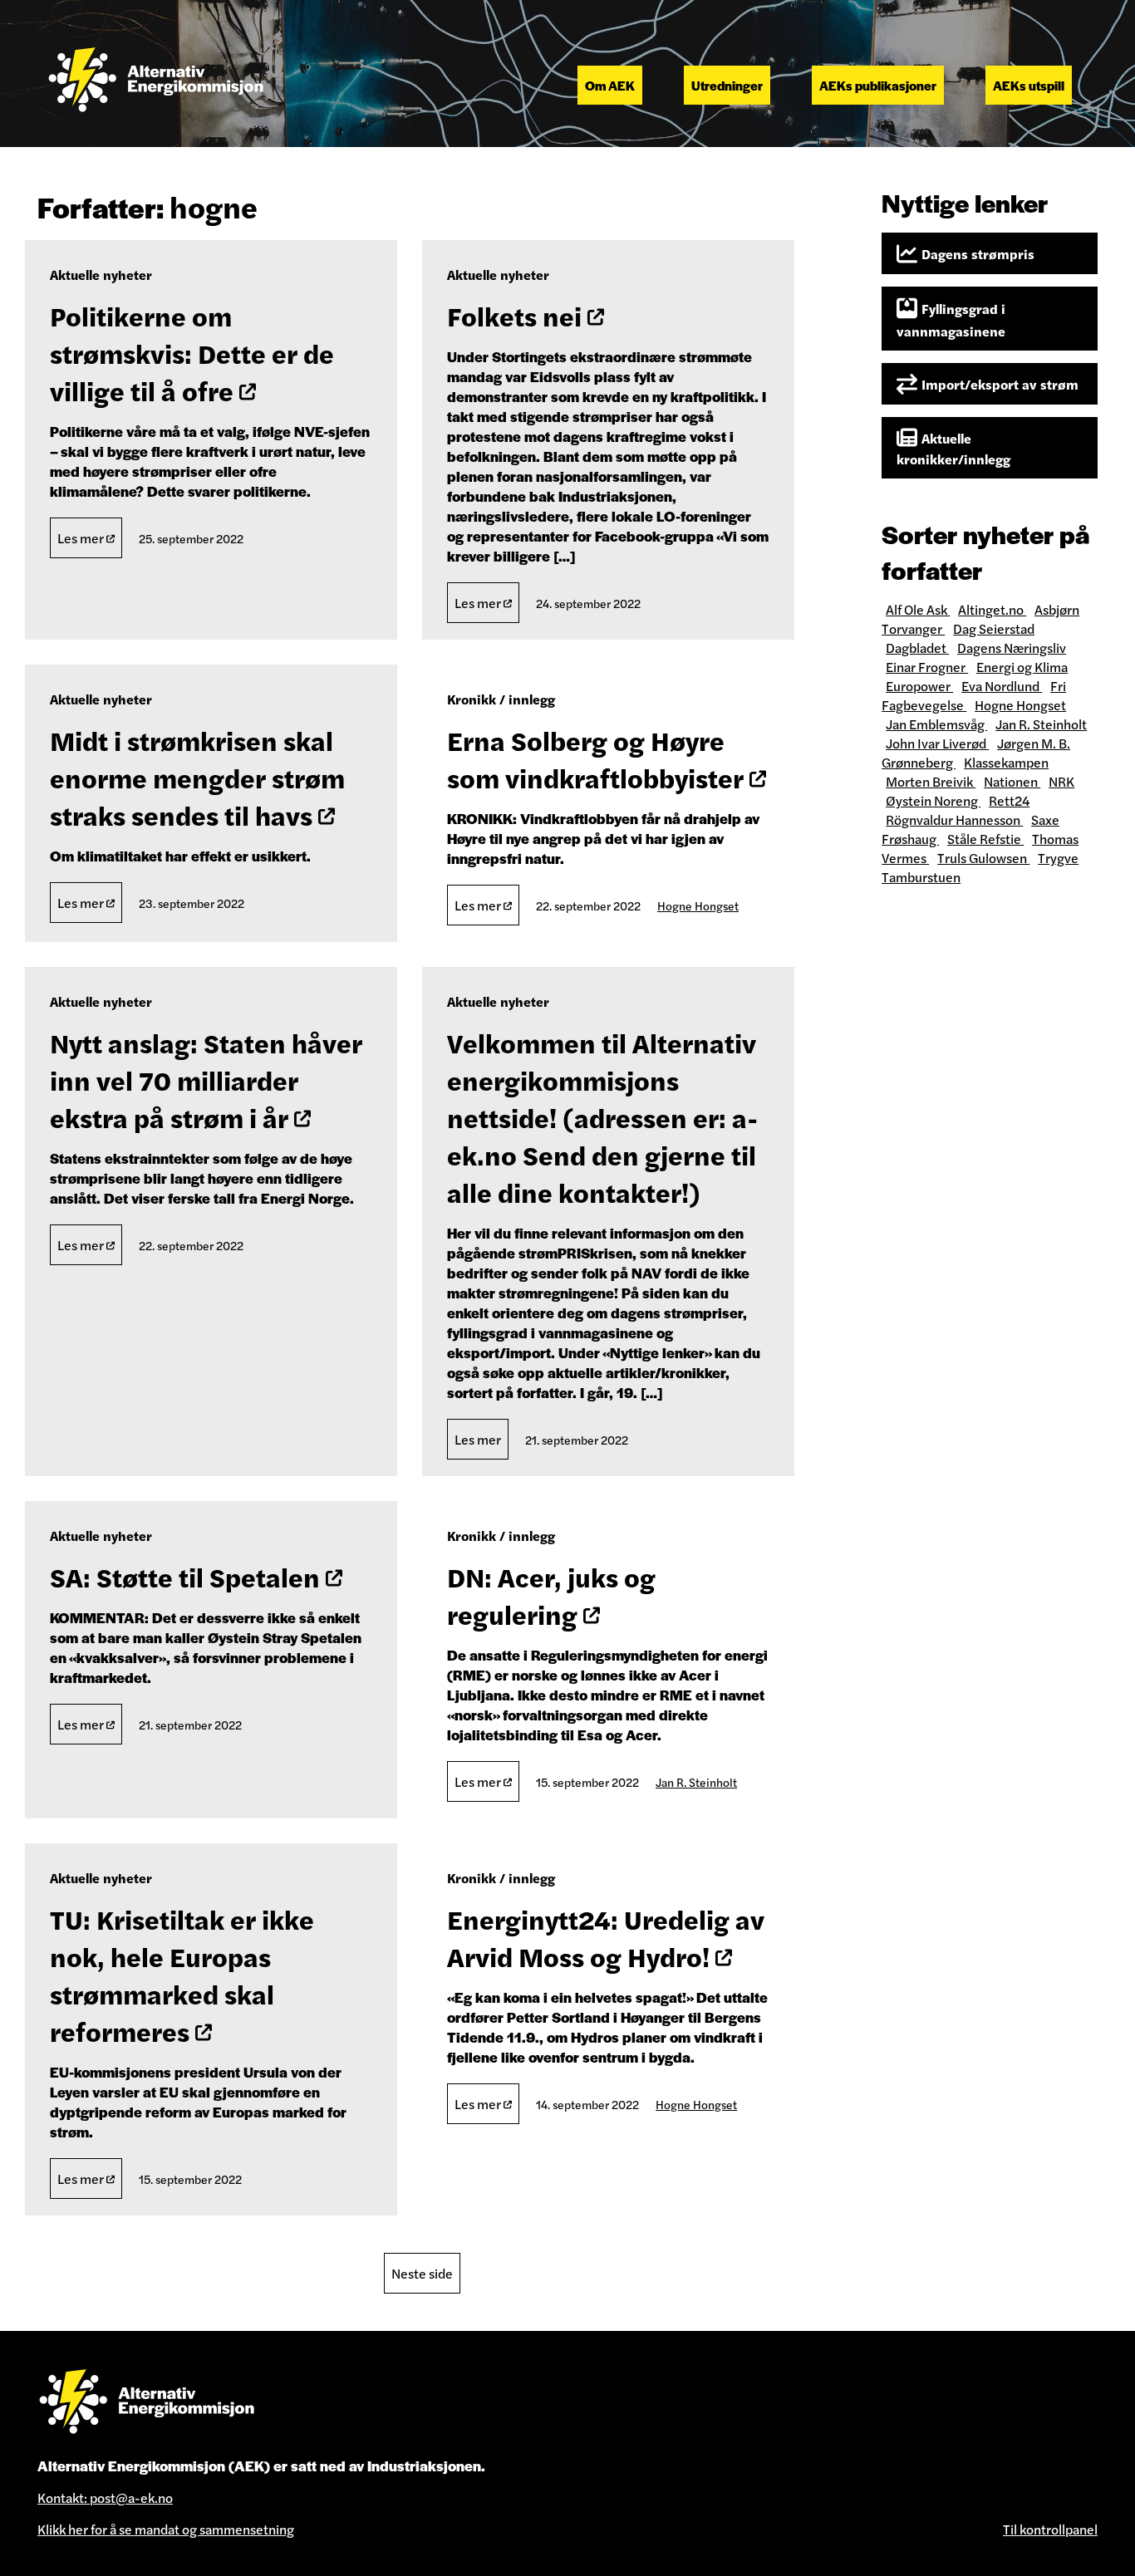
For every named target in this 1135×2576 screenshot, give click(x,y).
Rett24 (1009, 800)
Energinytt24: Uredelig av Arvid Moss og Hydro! (606, 1937)
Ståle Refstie (985, 839)
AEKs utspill (1029, 85)
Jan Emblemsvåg (936, 724)
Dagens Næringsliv (1012, 648)
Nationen (1012, 781)
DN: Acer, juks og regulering (551, 1595)
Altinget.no (992, 609)
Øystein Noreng (933, 800)
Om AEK (610, 85)
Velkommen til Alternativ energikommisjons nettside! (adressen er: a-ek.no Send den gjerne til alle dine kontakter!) (602, 1117)
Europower (919, 686)
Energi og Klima (1022, 667)
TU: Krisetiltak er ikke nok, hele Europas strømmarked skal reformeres (182, 1975)
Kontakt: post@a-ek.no (105, 2497)
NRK (1061, 781)
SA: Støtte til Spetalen (188, 1576)
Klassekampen (1006, 762)
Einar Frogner (927, 667)
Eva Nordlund (1002, 686)
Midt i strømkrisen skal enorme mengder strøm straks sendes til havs (197, 777)
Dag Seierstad (994, 628)
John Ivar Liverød (937, 743)
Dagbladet (917, 648)
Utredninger (727, 85)
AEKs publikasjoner (878, 85)
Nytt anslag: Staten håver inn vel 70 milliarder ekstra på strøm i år (206, 1079)
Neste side (422, 2273)
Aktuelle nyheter (101, 275)
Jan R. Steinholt (696, 1782)
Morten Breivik (931, 781)
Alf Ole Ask (918, 609)
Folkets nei (517, 315)
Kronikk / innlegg (501, 699)
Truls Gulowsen (983, 858)
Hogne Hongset (698, 905)
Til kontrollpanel (1050, 2529)
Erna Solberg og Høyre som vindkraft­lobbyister (598, 758)
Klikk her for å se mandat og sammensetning (166, 2529)
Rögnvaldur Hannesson (954, 819)
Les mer (82, 538)
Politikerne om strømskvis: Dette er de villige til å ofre (192, 353)
